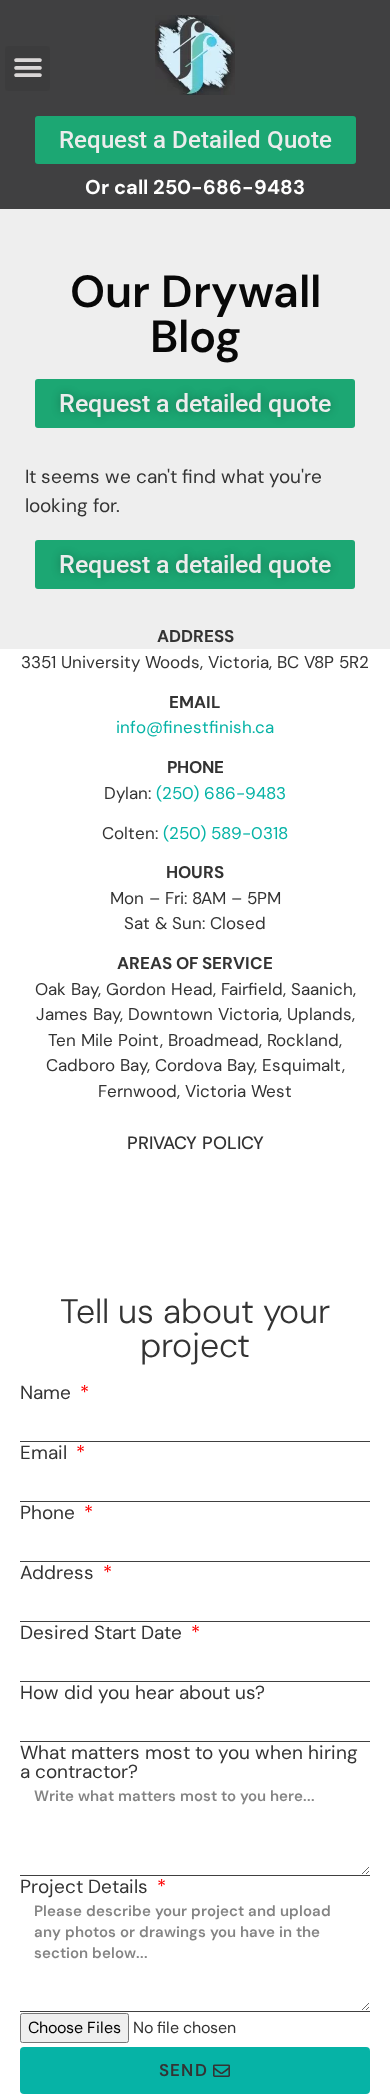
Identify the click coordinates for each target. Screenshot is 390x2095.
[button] (27, 68)
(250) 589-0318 (225, 833)
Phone (50, 1512)
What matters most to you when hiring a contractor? (189, 1762)
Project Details (86, 1886)
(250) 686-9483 (221, 793)
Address (59, 1572)
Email (46, 1452)
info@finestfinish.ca (195, 727)
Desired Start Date (103, 1632)
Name (48, 1392)
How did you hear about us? (142, 1692)
